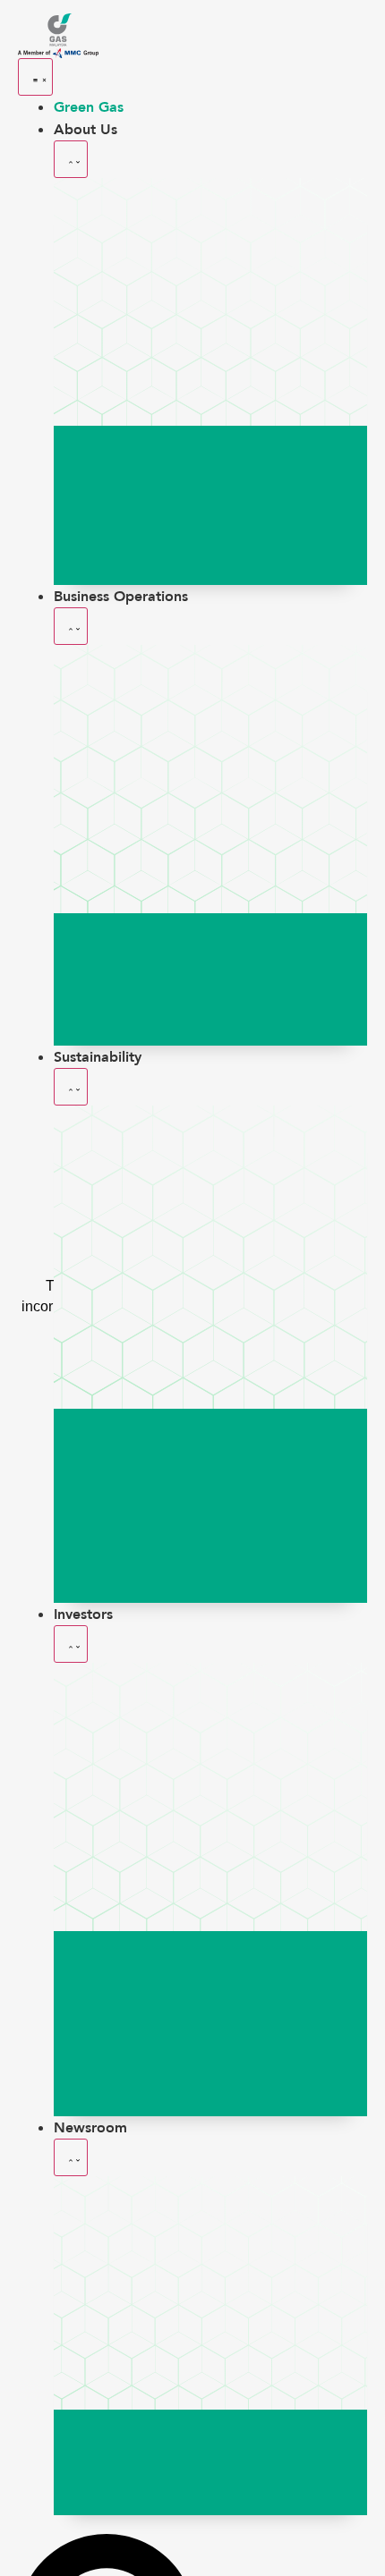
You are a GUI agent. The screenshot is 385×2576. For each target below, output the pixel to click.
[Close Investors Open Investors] (71, 1644)
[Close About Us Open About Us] (71, 159)
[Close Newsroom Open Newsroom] (71, 2157)
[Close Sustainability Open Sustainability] (71, 1087)
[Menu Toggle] (35, 77)
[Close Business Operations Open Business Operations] (71, 626)
